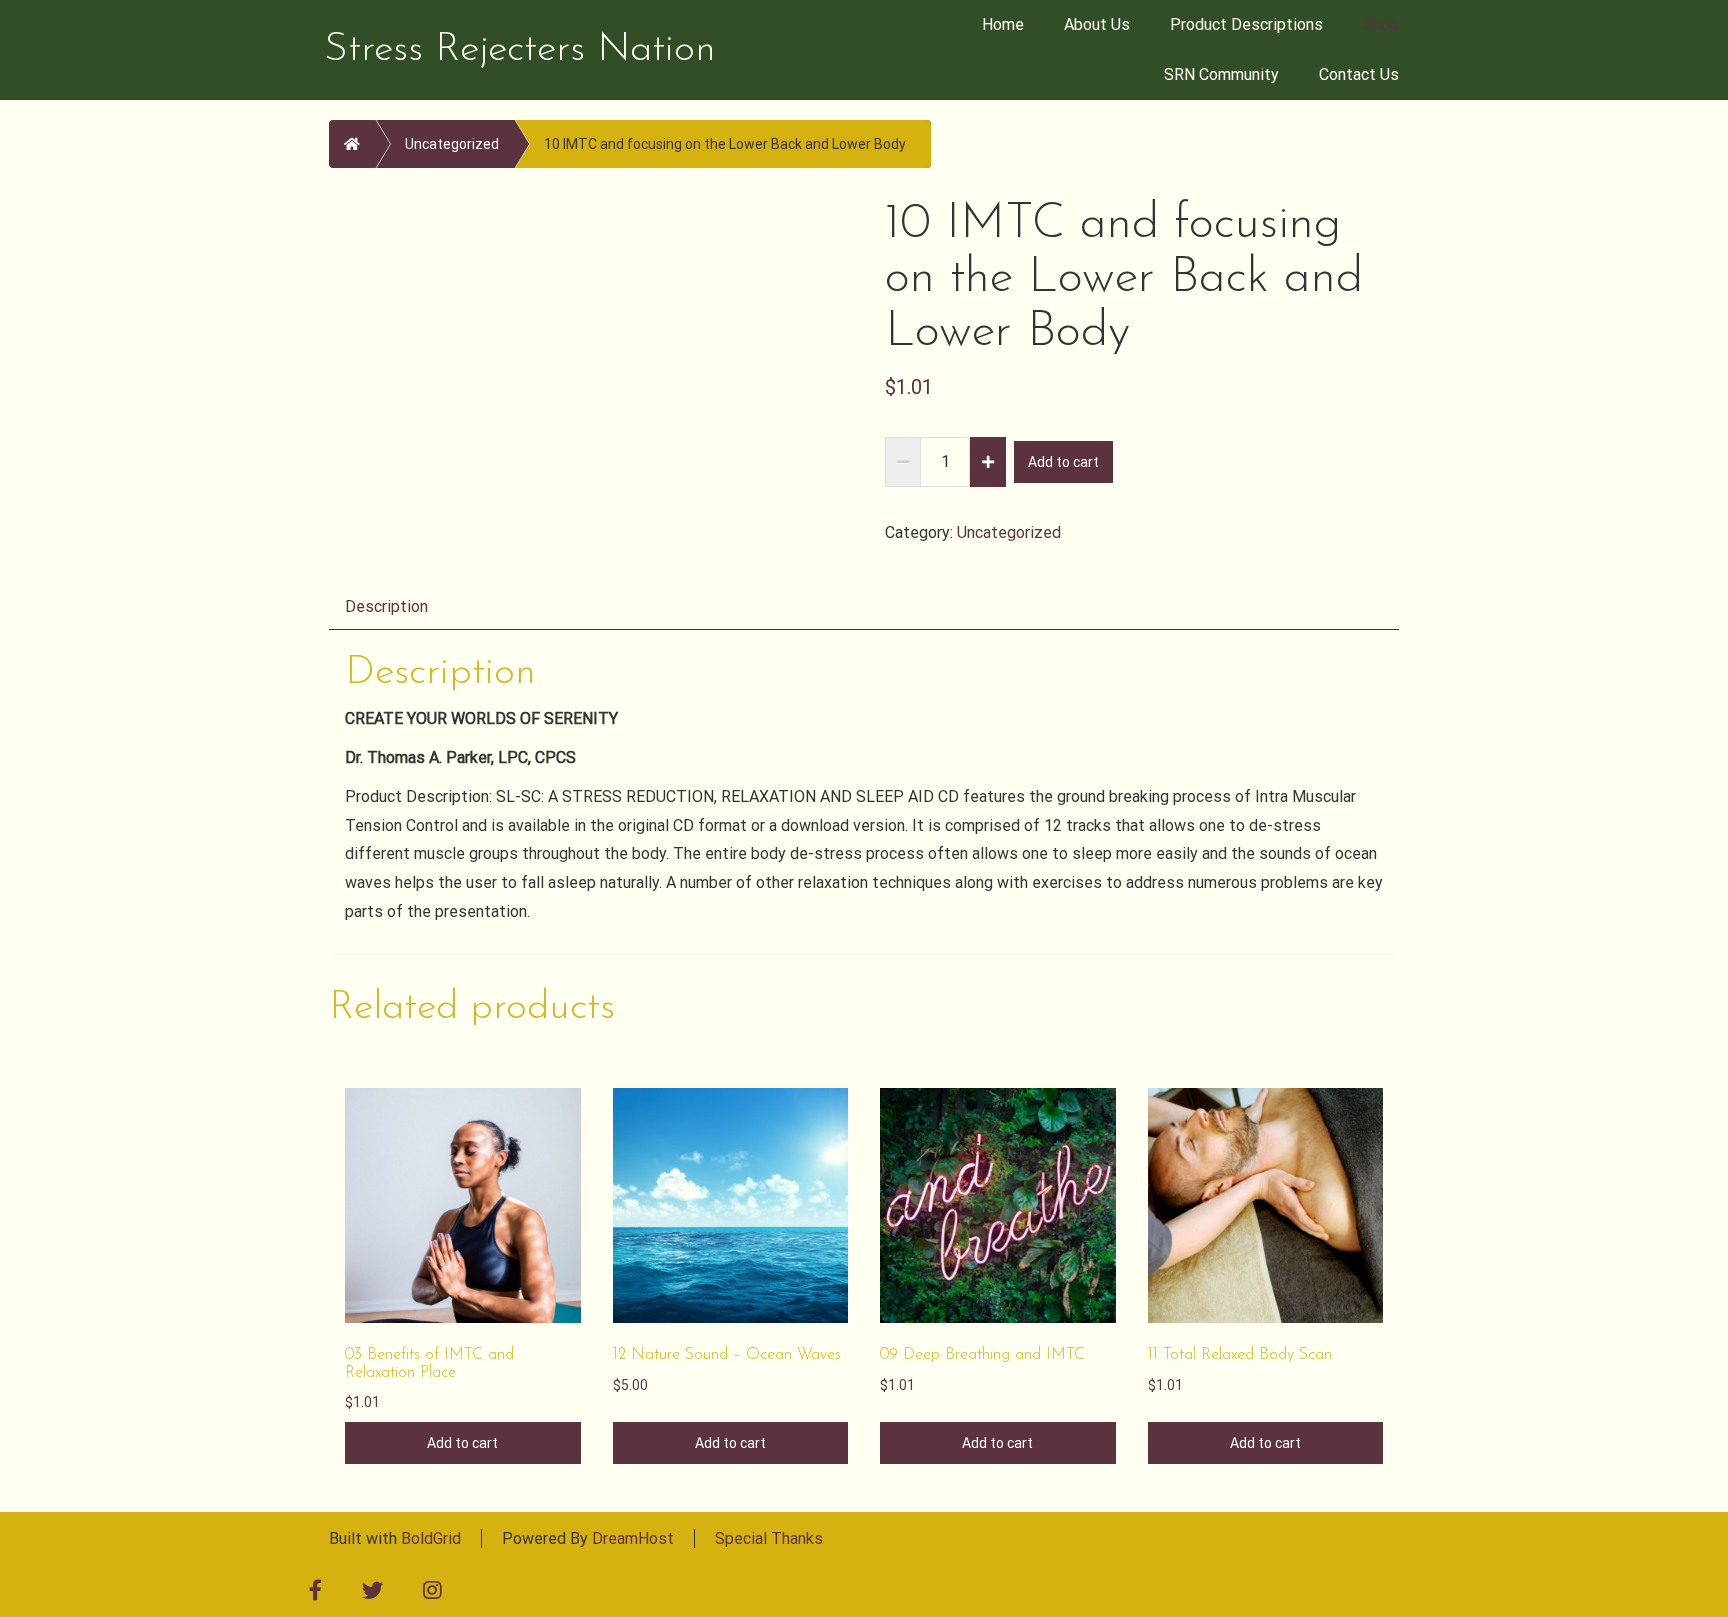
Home (1003, 24)
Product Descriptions (1246, 24)
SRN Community (1221, 74)
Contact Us (1359, 74)
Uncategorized (452, 144)
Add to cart (1063, 462)
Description (386, 606)
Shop (1381, 24)
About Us (1097, 24)
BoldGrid (431, 1538)
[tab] (387, 605)
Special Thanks (769, 1538)
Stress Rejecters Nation (520, 50)
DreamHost (633, 1538)
